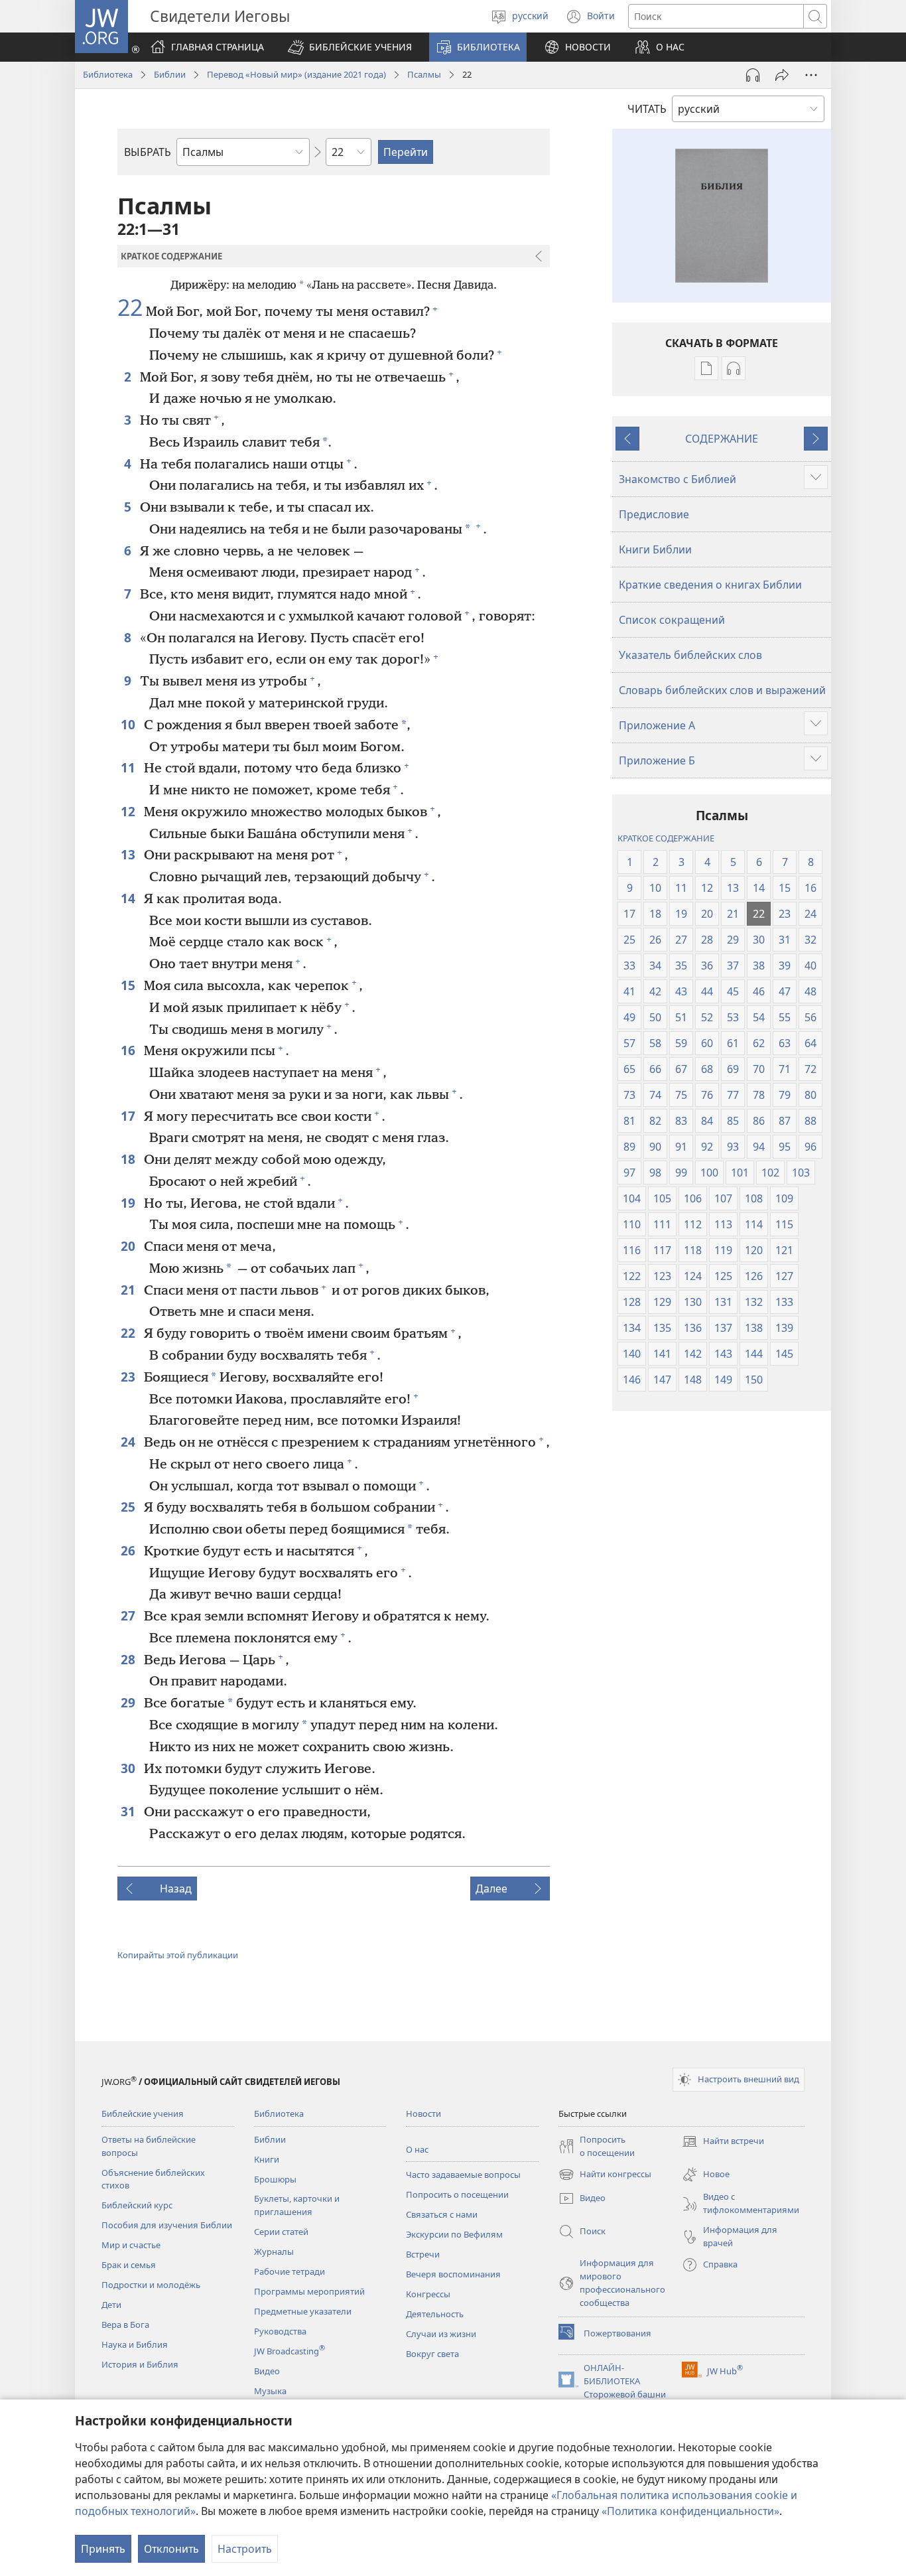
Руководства (280, 2331)
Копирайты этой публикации (178, 1955)
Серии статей (281, 2232)
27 (129, 1615)
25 (129, 1507)
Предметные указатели (303, 2311)
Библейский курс (137, 2205)
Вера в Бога (125, 2325)
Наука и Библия (135, 2344)
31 (129, 1811)
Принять (103, 2549)
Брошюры (275, 2179)
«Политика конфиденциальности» (690, 2511)
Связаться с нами (442, 2214)
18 (129, 1159)
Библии (170, 74)
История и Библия (140, 2364)
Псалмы (424, 74)
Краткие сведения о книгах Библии (710, 585)
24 (129, 1442)
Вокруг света (432, 2354)
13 (129, 854)
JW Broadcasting (290, 2351)
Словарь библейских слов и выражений (722, 690)
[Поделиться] (782, 75)
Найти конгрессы (605, 2175)
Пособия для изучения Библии (167, 2225)
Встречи (423, 2254)
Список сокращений (672, 620)
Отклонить (171, 2549)
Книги (267, 2159)
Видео (267, 2371)
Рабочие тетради (290, 2271)
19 (129, 1203)
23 (129, 1377)
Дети (111, 2305)
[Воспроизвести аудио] (753, 75)
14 (129, 898)
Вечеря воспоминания (453, 2274)
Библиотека (108, 74)
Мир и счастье (131, 2245)
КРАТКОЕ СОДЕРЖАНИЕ (666, 838)
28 (129, 1659)
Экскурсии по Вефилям (454, 2234)
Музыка (270, 2391)
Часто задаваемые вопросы (463, 2175)
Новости (423, 2113)
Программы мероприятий (309, 2291)
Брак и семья (129, 2265)
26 (129, 1550)
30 (129, 1768)
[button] (350, 47)
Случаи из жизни (441, 2334)
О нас (417, 2149)
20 (129, 1246)
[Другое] (811, 75)
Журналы (274, 2252)
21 (129, 1290)
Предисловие (654, 514)
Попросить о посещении (457, 2194)
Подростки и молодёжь (151, 2285)
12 (129, 811)
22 (130, 308)
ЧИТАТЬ (647, 109)
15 (129, 985)
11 (129, 767)
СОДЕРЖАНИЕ (722, 439)
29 (129, 1702)
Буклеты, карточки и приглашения (297, 2205)
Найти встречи (723, 2142)
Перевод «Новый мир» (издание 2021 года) (296, 74)
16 (129, 1050)
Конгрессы (428, 2294)
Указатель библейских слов (690, 655)
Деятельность (435, 2314)
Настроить (245, 2549)
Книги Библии (655, 549)
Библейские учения (143, 2113)
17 (129, 1116)
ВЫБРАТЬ (148, 152)
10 (129, 724)
